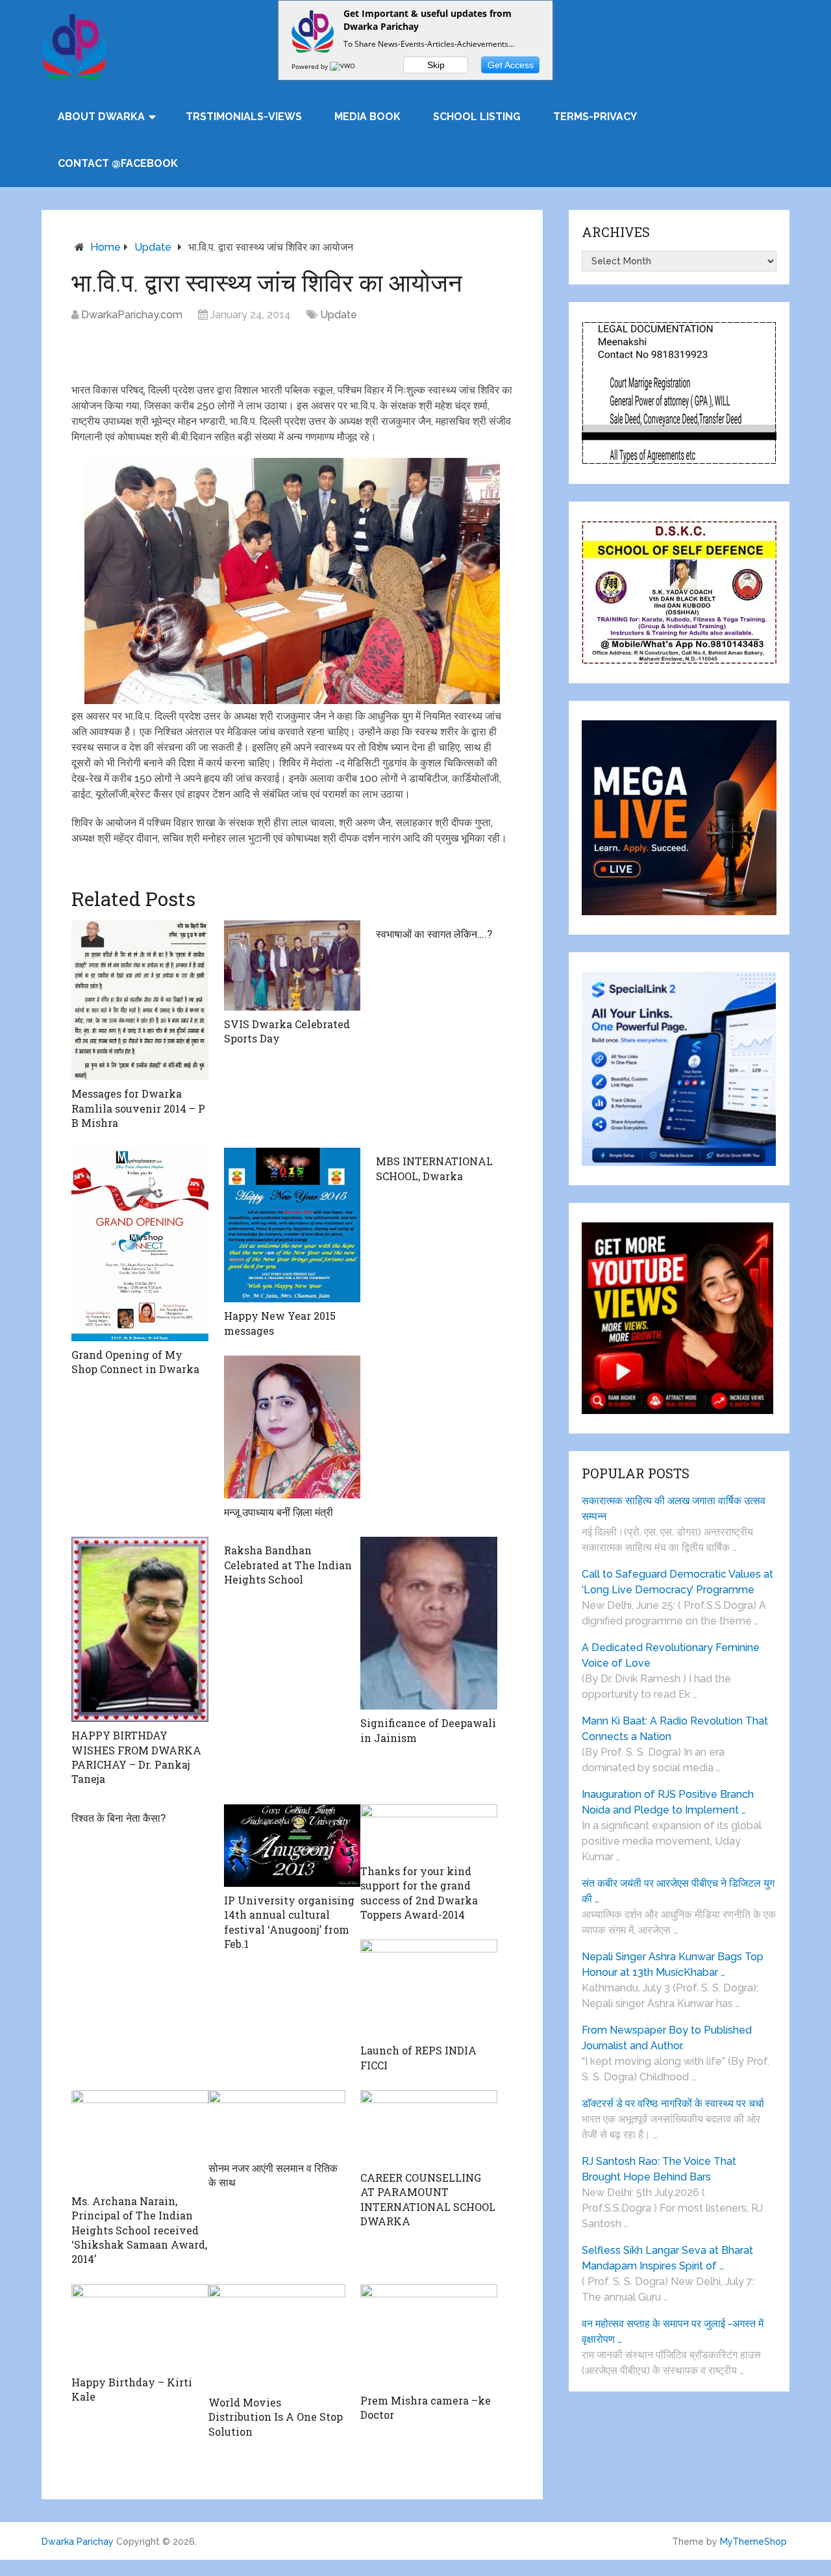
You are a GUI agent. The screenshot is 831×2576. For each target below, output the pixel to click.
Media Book (367, 117)
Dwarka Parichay (78, 2542)
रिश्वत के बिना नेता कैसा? (118, 1818)
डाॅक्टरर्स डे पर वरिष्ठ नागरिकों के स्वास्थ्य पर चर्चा (673, 2103)
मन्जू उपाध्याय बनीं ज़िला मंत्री (279, 1512)
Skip (436, 65)
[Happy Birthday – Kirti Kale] (140, 2327)
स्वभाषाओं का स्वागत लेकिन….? (434, 934)
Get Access (511, 65)
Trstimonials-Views (244, 117)
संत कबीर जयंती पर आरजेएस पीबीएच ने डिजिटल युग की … (678, 1891)
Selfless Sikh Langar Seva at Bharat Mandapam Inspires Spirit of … (667, 2258)
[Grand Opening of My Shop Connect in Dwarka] (140, 1244)
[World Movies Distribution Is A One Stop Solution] (277, 2337)
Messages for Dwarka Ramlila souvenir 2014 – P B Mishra (138, 1108)
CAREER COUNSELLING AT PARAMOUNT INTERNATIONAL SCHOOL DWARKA (428, 2199)
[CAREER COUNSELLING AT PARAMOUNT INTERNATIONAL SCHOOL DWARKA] (429, 2127)
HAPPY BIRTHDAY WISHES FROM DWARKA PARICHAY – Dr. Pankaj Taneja (136, 1757)
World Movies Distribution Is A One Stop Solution (276, 2417)
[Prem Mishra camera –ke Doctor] (429, 2336)
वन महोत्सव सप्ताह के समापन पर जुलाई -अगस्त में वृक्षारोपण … (673, 2331)
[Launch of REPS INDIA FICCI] (429, 1988)
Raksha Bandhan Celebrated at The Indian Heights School (288, 1565)
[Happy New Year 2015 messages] (292, 1225)
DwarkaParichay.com (132, 315)
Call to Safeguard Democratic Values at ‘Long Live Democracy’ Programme (677, 1582)
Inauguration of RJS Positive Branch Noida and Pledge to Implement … (668, 1802)
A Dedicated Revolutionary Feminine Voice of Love (671, 1655)
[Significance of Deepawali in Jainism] (429, 1623)
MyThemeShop (753, 2542)
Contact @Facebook (118, 163)
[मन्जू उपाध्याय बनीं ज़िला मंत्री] (292, 1427)
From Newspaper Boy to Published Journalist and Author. (667, 2038)
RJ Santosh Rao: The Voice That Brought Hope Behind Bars (659, 2169)
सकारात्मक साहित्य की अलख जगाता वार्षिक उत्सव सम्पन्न (674, 1509)
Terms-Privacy (595, 117)
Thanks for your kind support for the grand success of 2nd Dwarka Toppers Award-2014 (419, 1893)
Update (153, 247)
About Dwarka (101, 117)
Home (105, 247)
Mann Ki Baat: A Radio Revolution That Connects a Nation (675, 1729)
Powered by (311, 66)
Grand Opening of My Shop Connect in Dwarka (135, 1362)
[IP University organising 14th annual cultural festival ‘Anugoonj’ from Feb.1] (292, 1846)
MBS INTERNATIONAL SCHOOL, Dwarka (434, 1168)
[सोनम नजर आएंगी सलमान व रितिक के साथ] (277, 2122)
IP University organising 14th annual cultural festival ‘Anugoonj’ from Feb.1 (289, 1922)
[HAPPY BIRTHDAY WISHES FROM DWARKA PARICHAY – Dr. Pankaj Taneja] (140, 1629)
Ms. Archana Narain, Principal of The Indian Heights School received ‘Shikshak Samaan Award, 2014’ (139, 2230)
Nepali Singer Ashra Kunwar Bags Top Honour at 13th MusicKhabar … (673, 1964)
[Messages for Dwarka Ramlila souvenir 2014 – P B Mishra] (140, 1000)
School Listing (477, 117)
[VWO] (343, 66)
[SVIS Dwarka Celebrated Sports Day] (292, 966)
